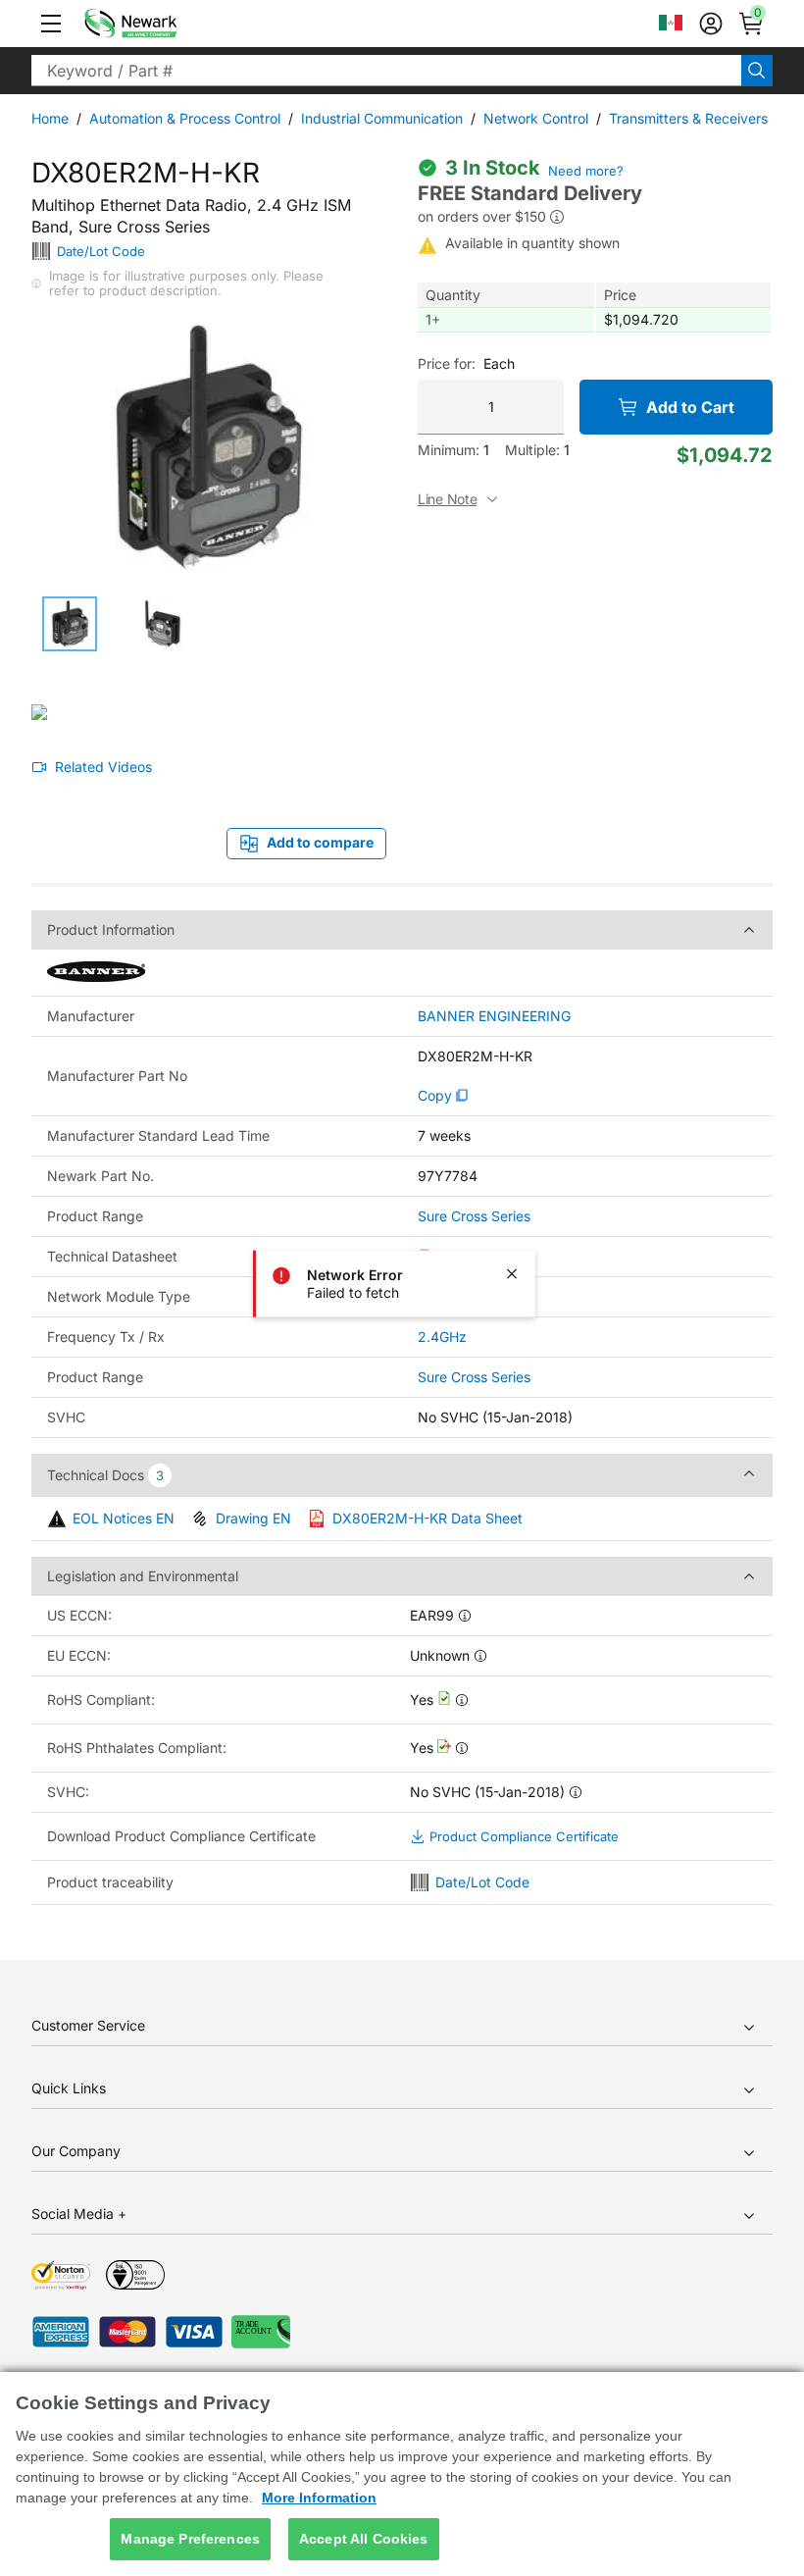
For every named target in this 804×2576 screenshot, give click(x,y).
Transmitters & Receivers (688, 118)
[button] (51, 24)
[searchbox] (386, 71)
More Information (319, 2498)
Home (50, 118)
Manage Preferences (190, 2539)
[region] (402, 2474)
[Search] (757, 71)
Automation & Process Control (185, 118)
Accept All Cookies (364, 2539)
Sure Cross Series (474, 1216)
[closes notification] (512, 1274)
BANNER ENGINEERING (494, 1016)
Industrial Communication (382, 118)
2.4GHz (442, 1337)
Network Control (536, 118)
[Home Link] (160, 24)
